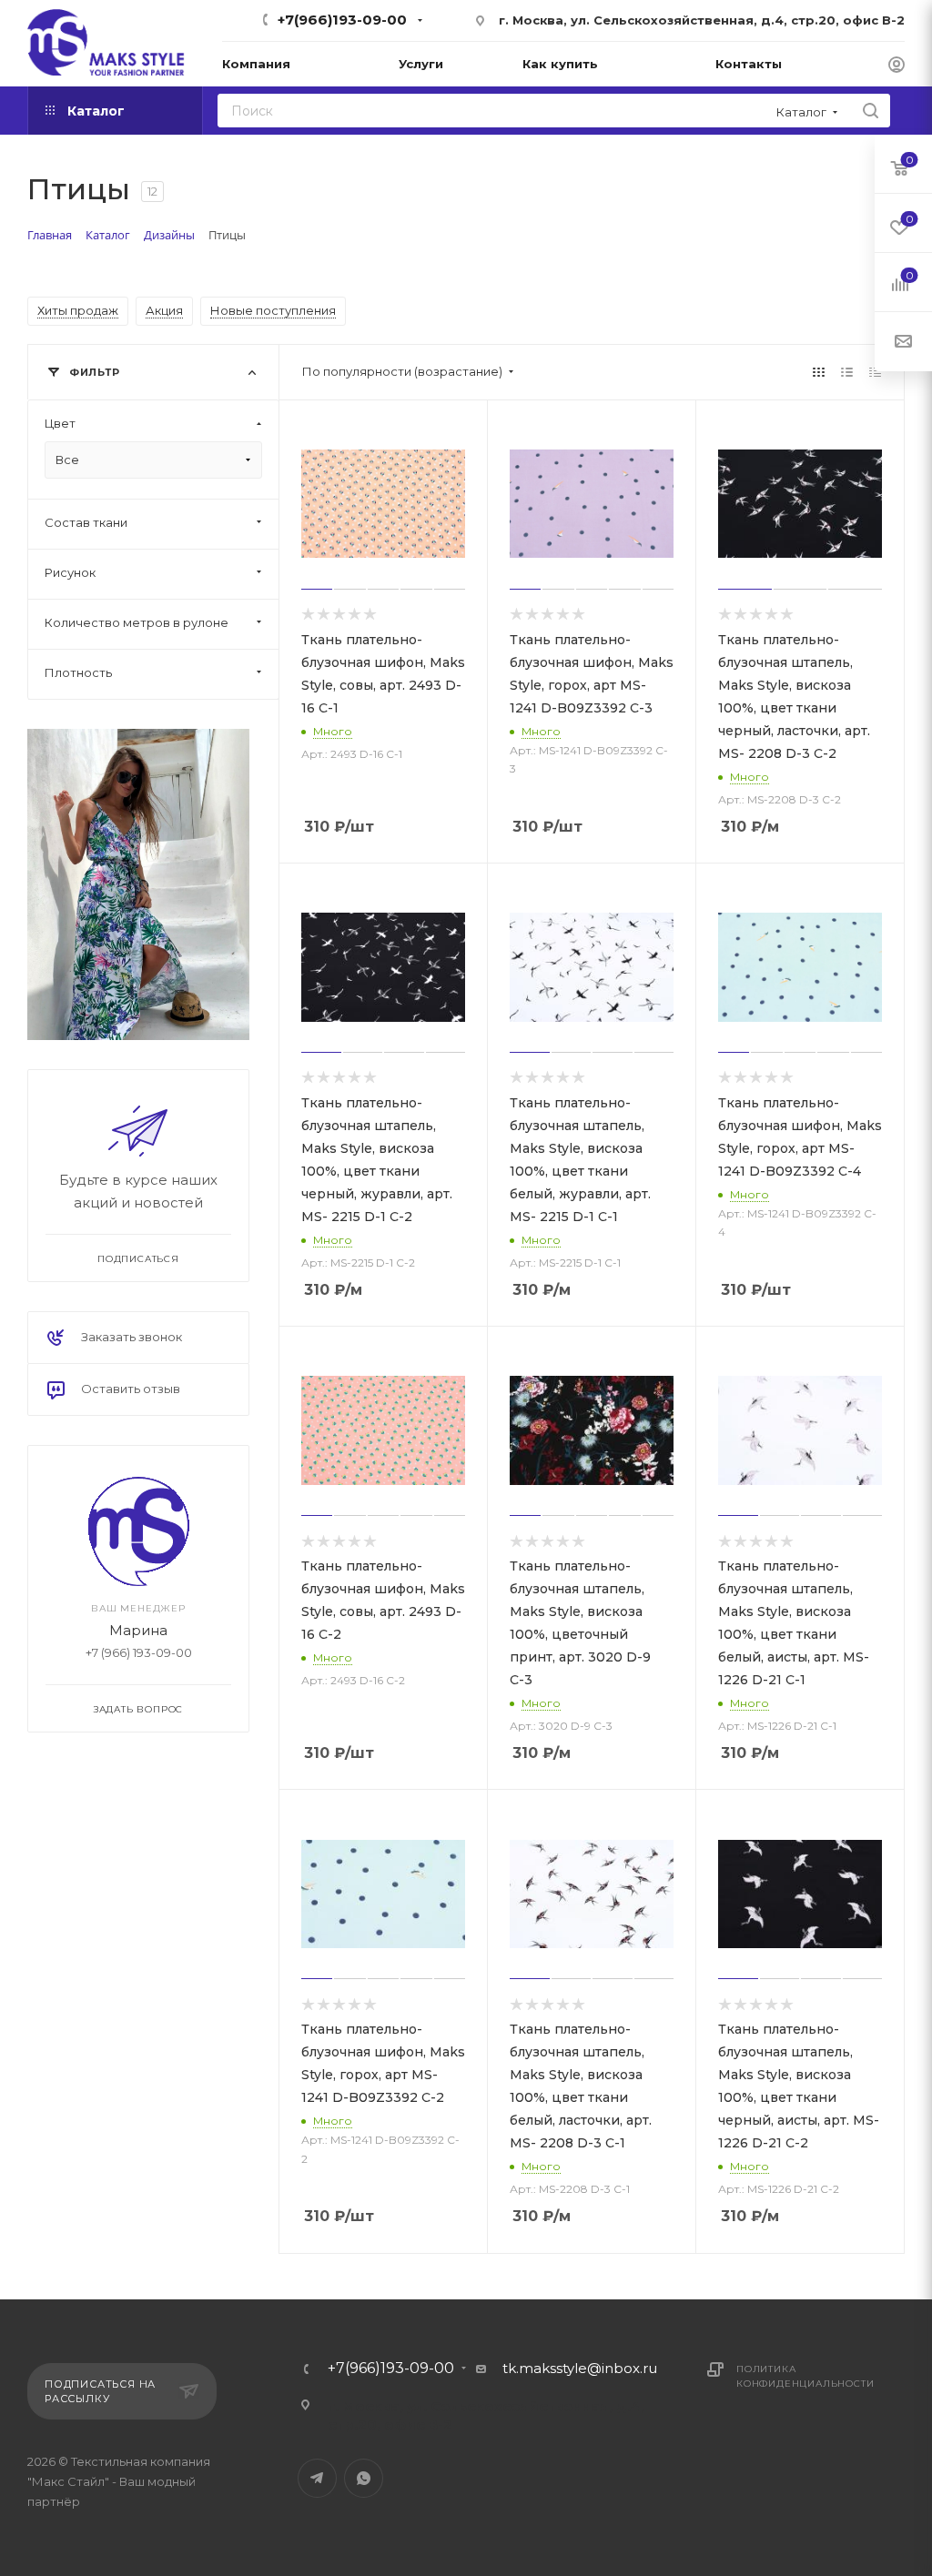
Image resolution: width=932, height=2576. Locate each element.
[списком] (847, 372)
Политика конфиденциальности (805, 2376)
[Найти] (871, 111)
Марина (138, 1630)
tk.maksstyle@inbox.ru (580, 2368)
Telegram (317, 2478)
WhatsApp (364, 2478)
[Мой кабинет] (897, 67)
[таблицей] (875, 372)
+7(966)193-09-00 (342, 20)
